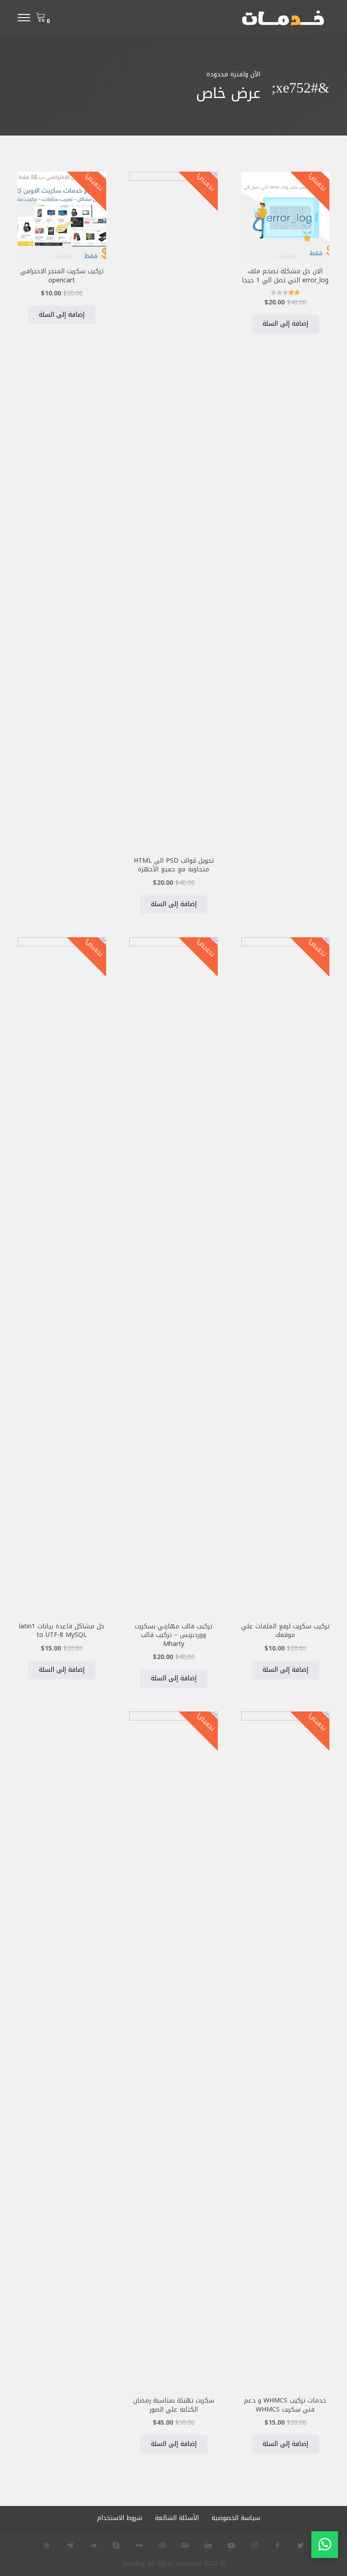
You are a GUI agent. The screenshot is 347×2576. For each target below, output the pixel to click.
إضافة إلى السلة (285, 324)
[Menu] (24, 19)
